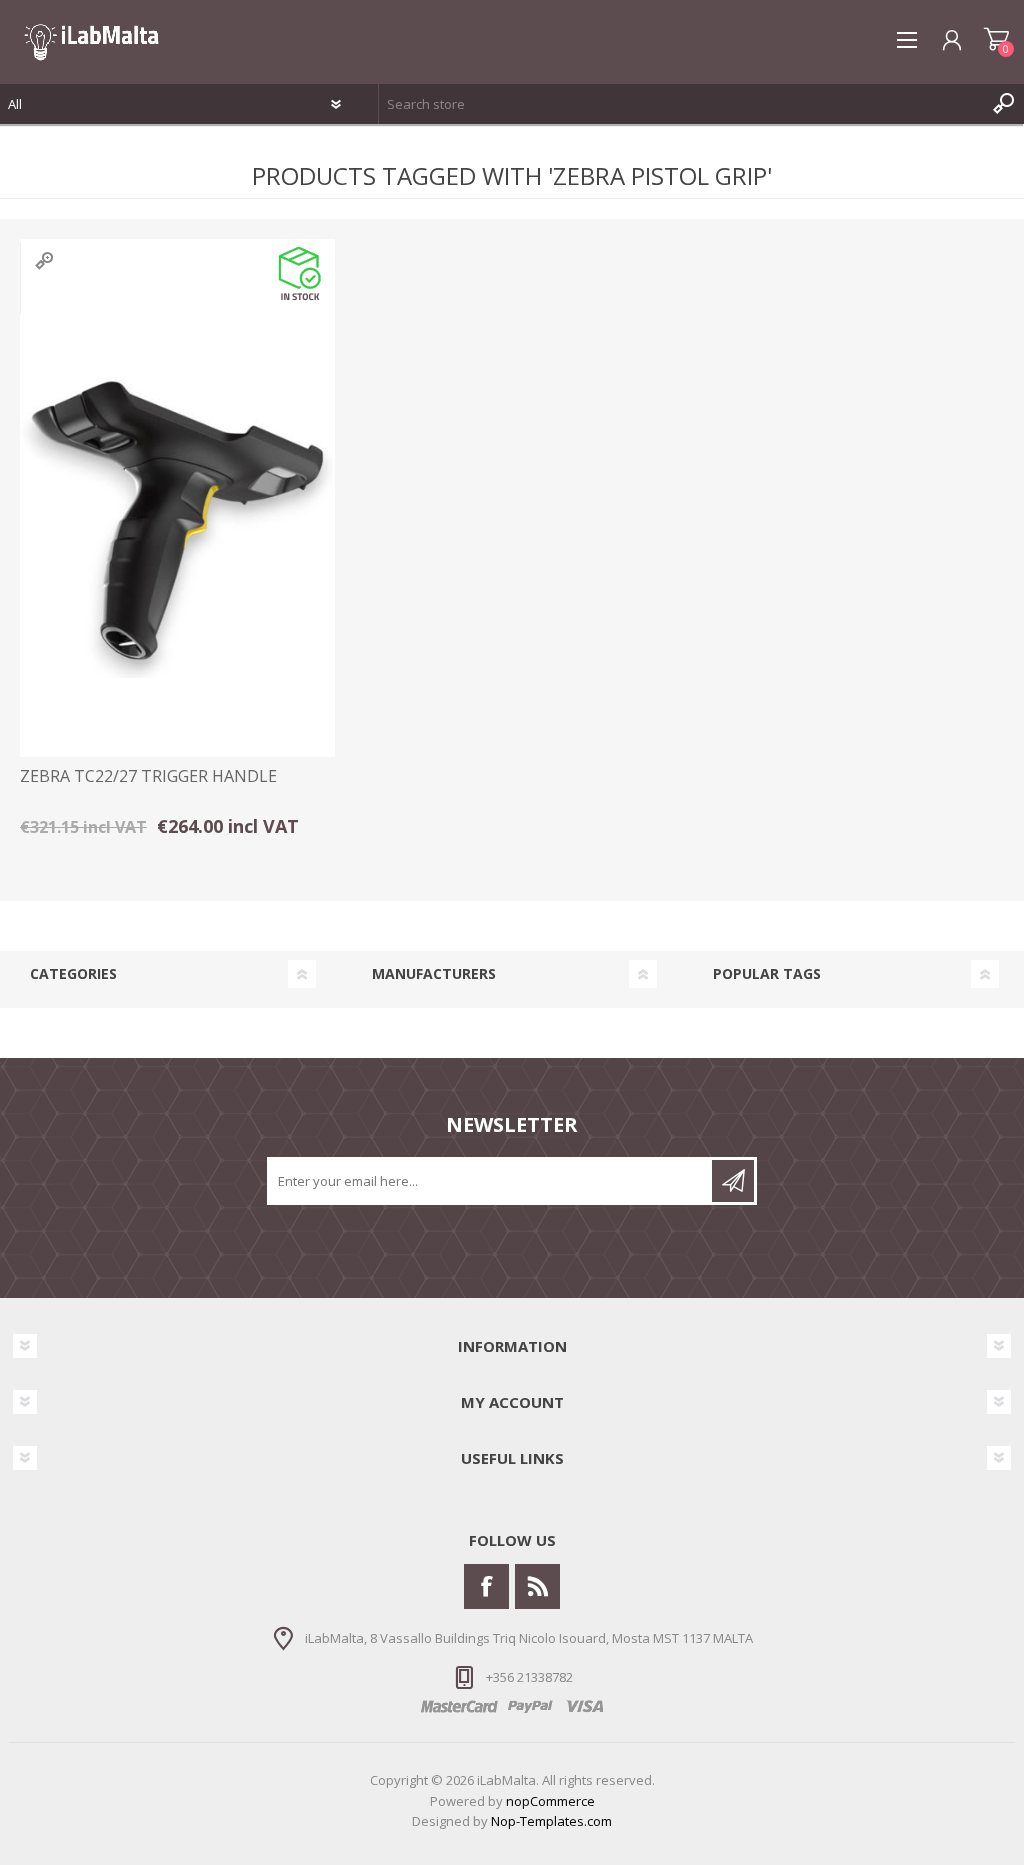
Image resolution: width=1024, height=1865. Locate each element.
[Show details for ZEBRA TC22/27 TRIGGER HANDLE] (177, 520)
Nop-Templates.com (551, 1821)
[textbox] (681, 104)
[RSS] (537, 1586)
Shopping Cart (996, 40)
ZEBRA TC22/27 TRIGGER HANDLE (148, 776)
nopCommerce (550, 1801)
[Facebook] (486, 1586)
